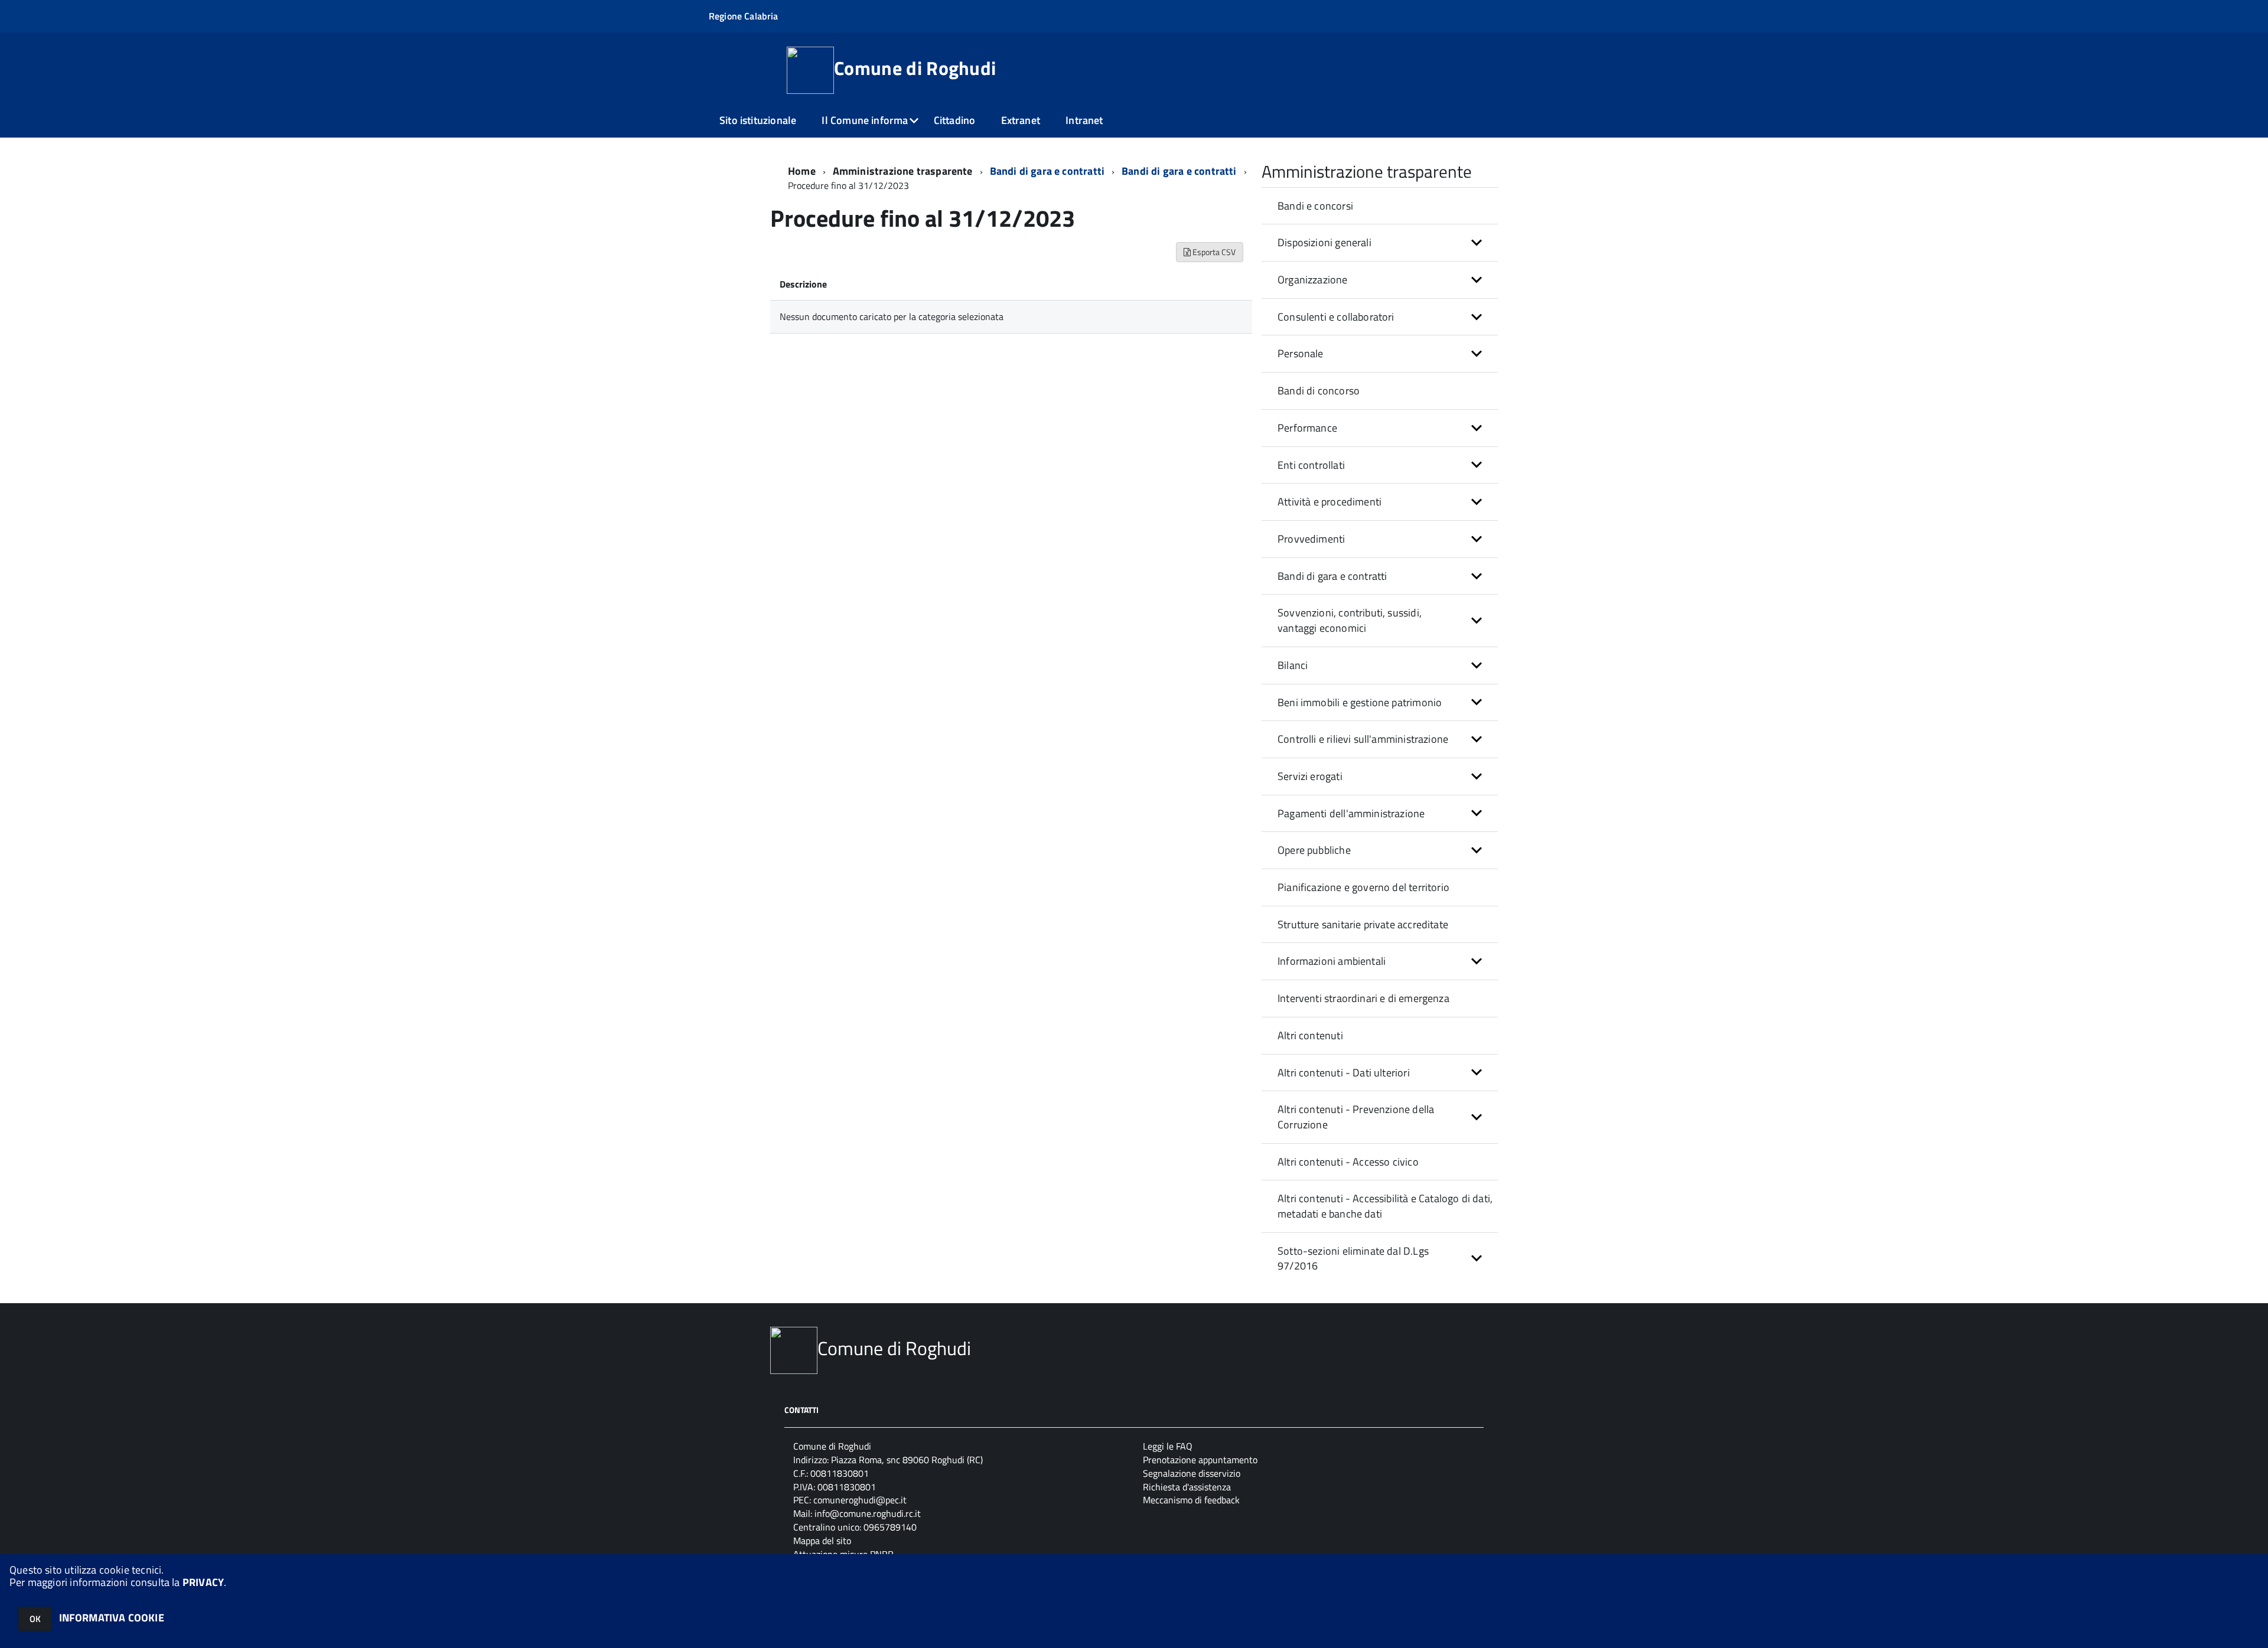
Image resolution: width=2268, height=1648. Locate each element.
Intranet (1084, 120)
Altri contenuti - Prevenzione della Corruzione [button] (1356, 1117)
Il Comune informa (865, 120)
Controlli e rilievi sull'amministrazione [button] (1363, 739)
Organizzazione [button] (1313, 280)
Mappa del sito (822, 1541)
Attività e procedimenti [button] (1329, 502)
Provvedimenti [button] (1311, 539)
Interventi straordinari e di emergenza (1363, 998)
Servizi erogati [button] (1310, 776)
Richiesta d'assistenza (1187, 1487)
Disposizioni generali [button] (1324, 242)
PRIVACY (203, 1582)
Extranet (1021, 120)
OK (35, 1619)
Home (802, 171)
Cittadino (955, 120)
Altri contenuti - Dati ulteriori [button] (1344, 1073)
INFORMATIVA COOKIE (112, 1618)
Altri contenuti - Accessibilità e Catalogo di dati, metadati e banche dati (1385, 1206)
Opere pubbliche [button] (1314, 850)
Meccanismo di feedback (1191, 1500)
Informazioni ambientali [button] (1332, 961)
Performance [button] (1307, 428)
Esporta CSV (1213, 252)
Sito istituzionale (758, 120)
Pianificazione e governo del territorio (1363, 887)
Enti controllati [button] (1311, 465)
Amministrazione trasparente (903, 171)
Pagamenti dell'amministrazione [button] (1351, 813)
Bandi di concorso (1319, 391)
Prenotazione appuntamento (1200, 1460)
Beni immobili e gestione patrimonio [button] (1360, 702)
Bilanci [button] (1293, 665)
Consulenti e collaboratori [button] (1336, 317)
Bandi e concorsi (1315, 206)
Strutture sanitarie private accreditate (1363, 924)
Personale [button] (1301, 353)
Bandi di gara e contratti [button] (1332, 576)
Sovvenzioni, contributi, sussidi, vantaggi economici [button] (1350, 620)
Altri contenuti (1310, 1035)
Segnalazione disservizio (1192, 1473)
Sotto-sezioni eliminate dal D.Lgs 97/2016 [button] (1353, 1259)
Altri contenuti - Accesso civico (1348, 1162)
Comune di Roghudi (915, 68)
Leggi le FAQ (1168, 1446)
